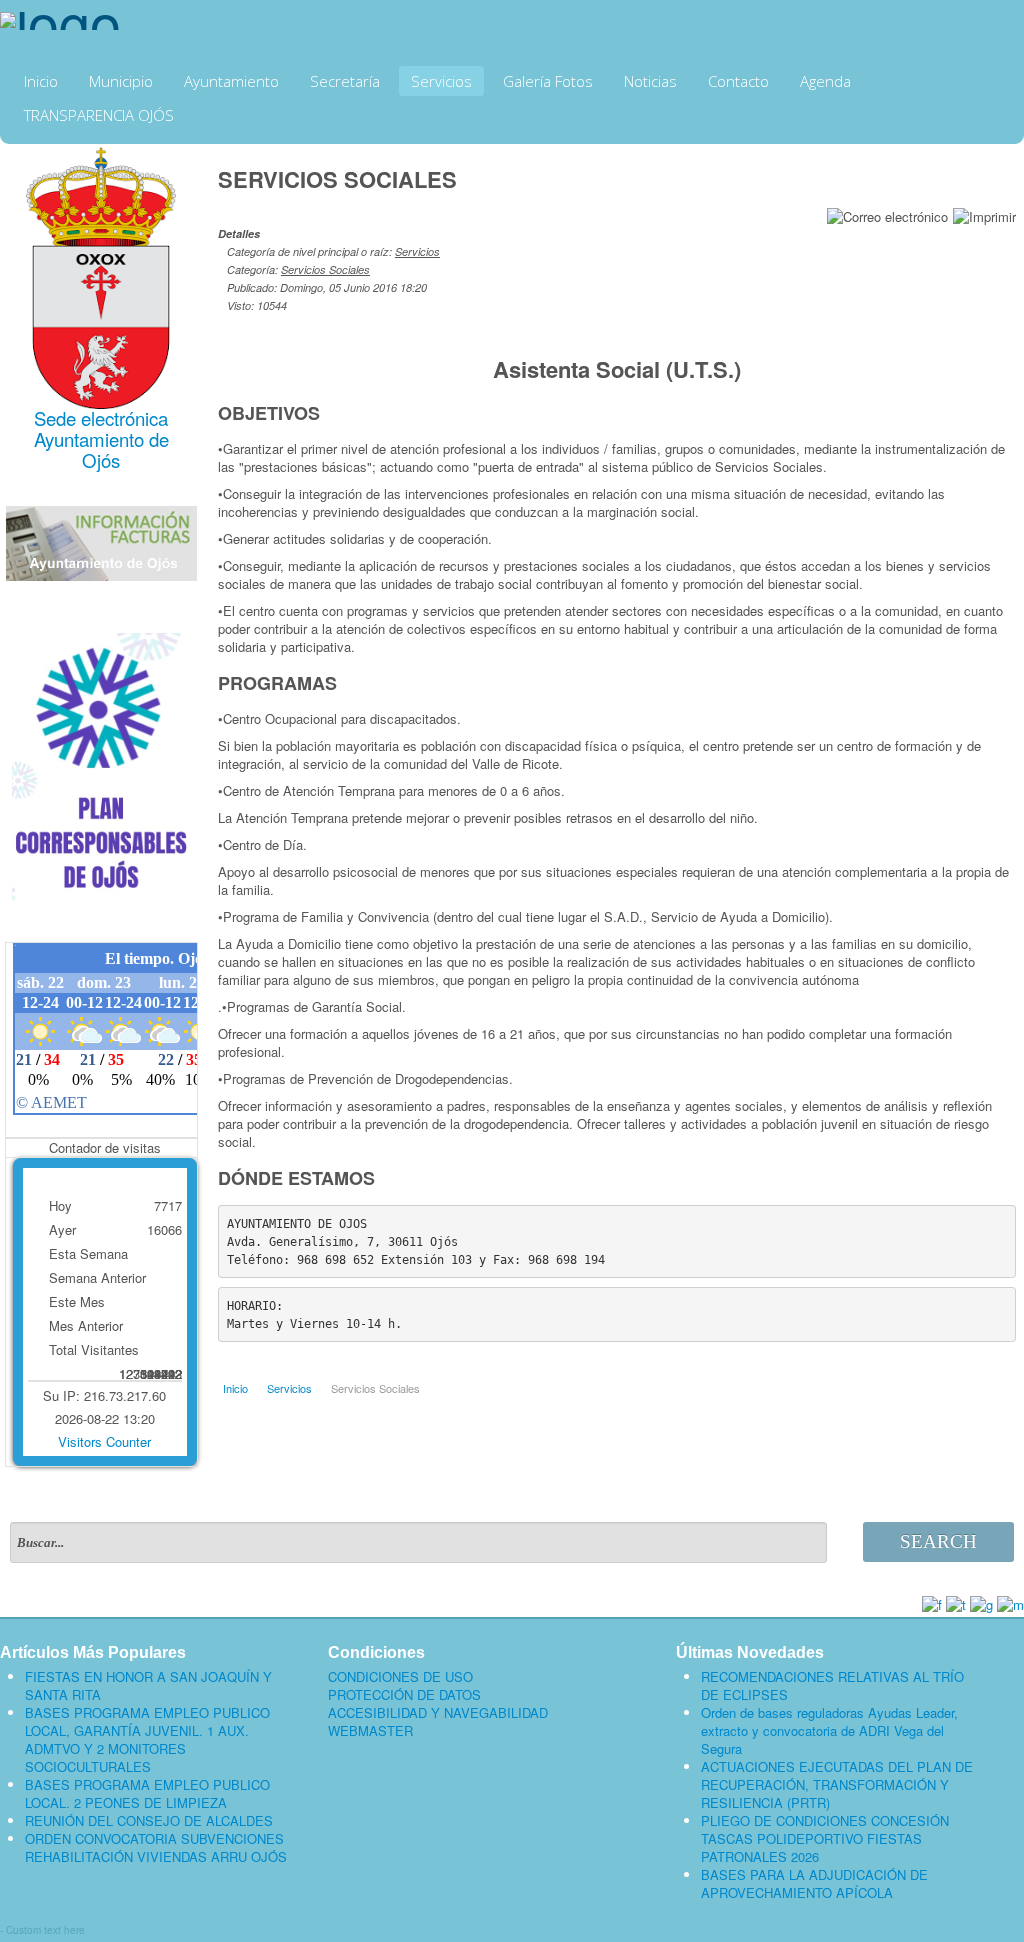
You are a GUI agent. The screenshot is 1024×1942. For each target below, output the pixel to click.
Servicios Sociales (325, 269)
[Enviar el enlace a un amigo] (887, 214)
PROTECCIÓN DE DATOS (404, 1695)
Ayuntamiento (231, 81)
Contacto (738, 81)
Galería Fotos (548, 81)
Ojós (101, 460)
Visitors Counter (104, 1441)
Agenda (825, 81)
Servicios (441, 81)
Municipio (121, 81)
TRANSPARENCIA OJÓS (99, 115)
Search (938, 1541)
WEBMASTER (370, 1731)
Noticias (650, 81)
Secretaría (345, 81)
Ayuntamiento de (101, 439)
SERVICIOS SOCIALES (337, 179)
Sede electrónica (101, 418)
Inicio (41, 81)
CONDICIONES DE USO (400, 1677)
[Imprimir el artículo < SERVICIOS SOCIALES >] (984, 214)
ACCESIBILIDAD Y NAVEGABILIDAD (438, 1713)
